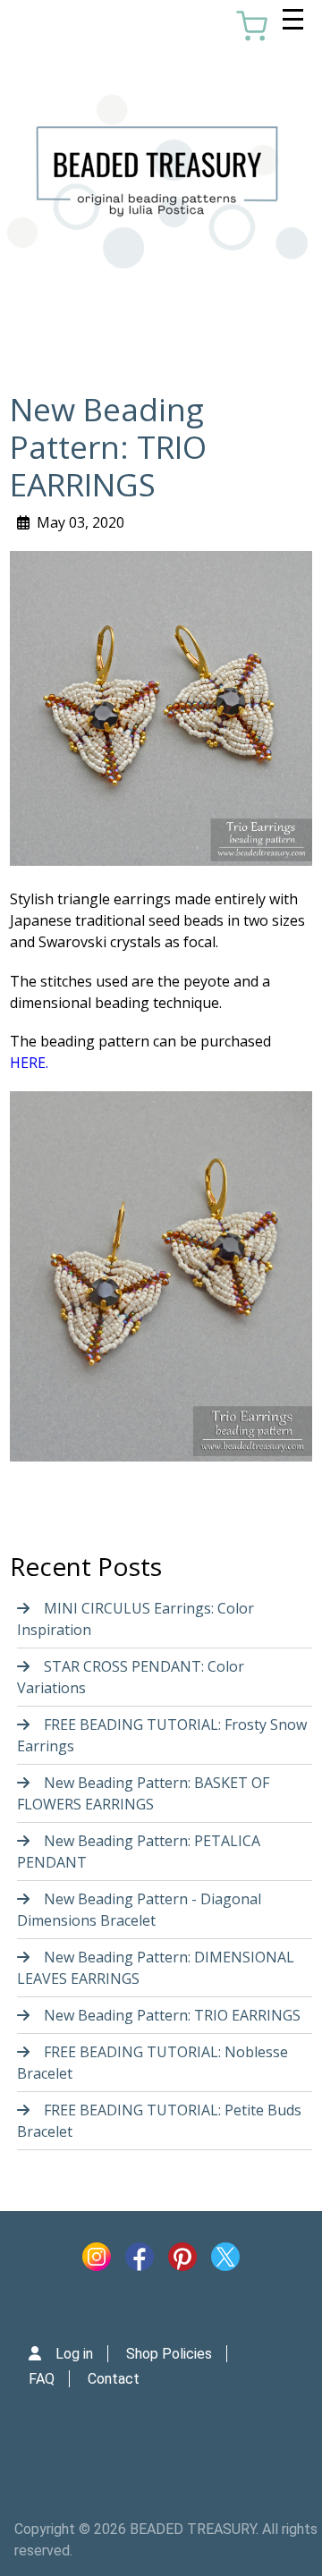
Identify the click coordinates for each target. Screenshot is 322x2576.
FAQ (42, 2379)
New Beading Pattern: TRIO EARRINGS (172, 2015)
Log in (74, 2354)
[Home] (157, 182)
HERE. (29, 1063)
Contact (114, 2379)
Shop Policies (169, 2354)
